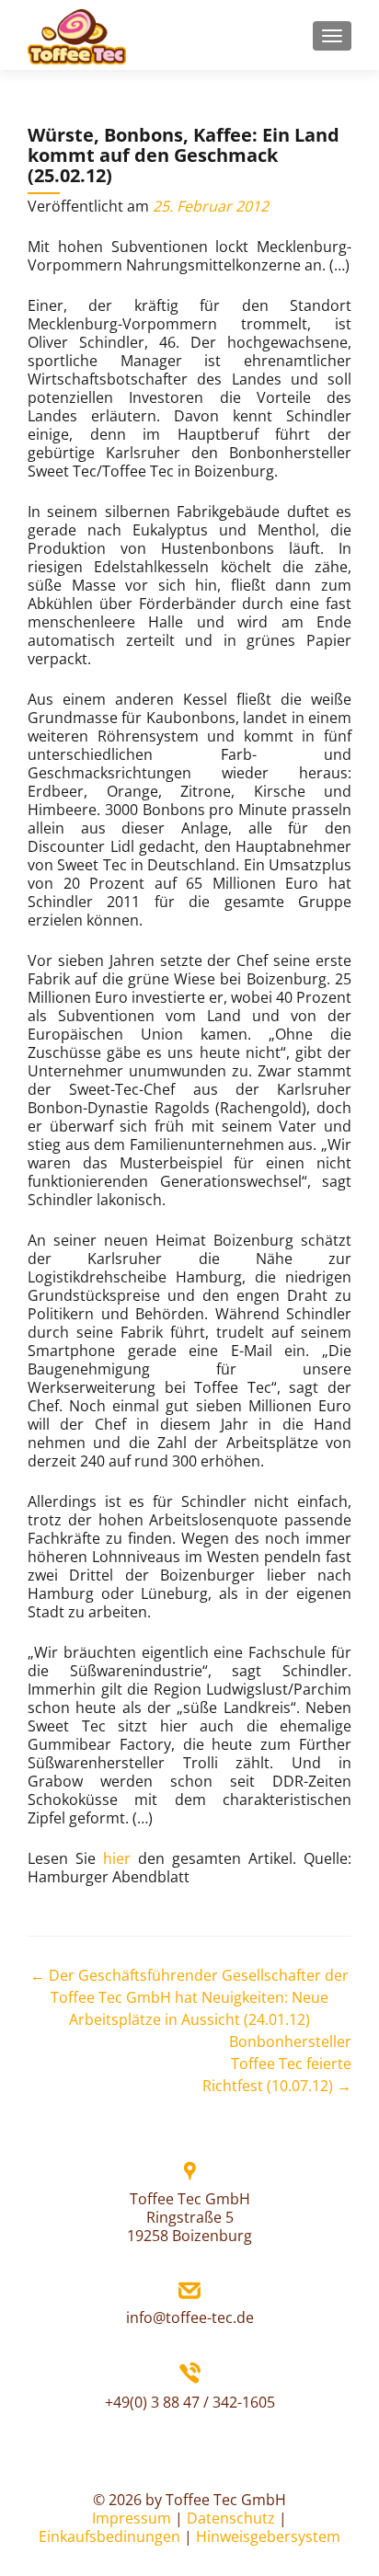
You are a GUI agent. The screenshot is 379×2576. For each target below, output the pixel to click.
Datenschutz (231, 2518)
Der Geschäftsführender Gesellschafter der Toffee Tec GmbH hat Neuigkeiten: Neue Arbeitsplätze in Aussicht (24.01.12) (189, 1997)
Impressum (132, 2518)
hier (117, 1858)
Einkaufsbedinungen (109, 2536)
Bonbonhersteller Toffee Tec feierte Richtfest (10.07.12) (277, 2064)
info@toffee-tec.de (190, 2317)
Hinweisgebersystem (268, 2536)
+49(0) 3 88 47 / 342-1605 (190, 2402)
